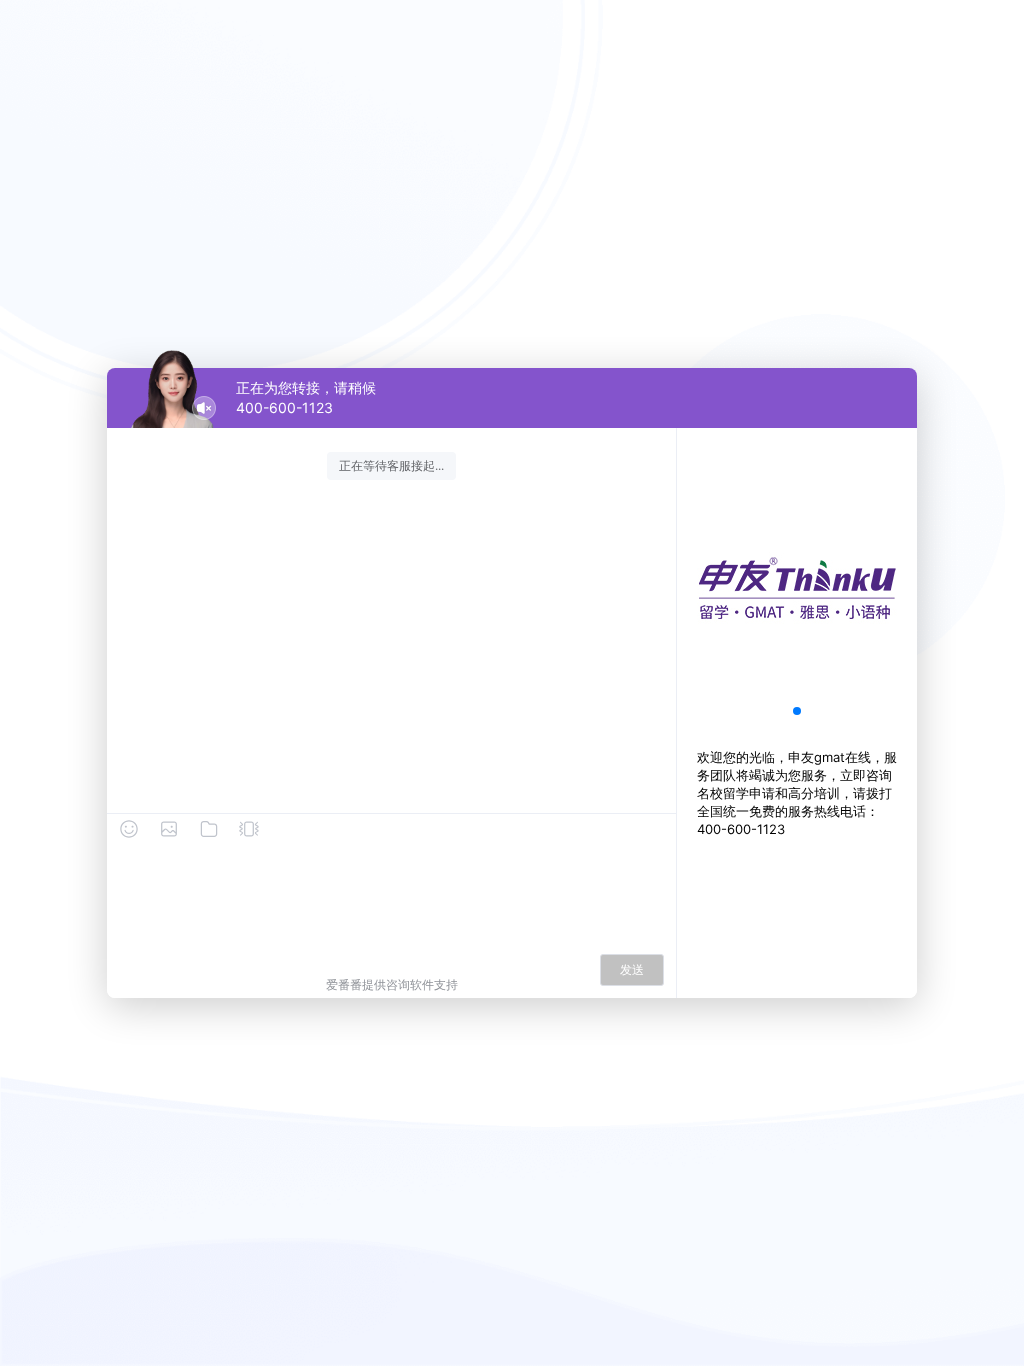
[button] (797, 711)
